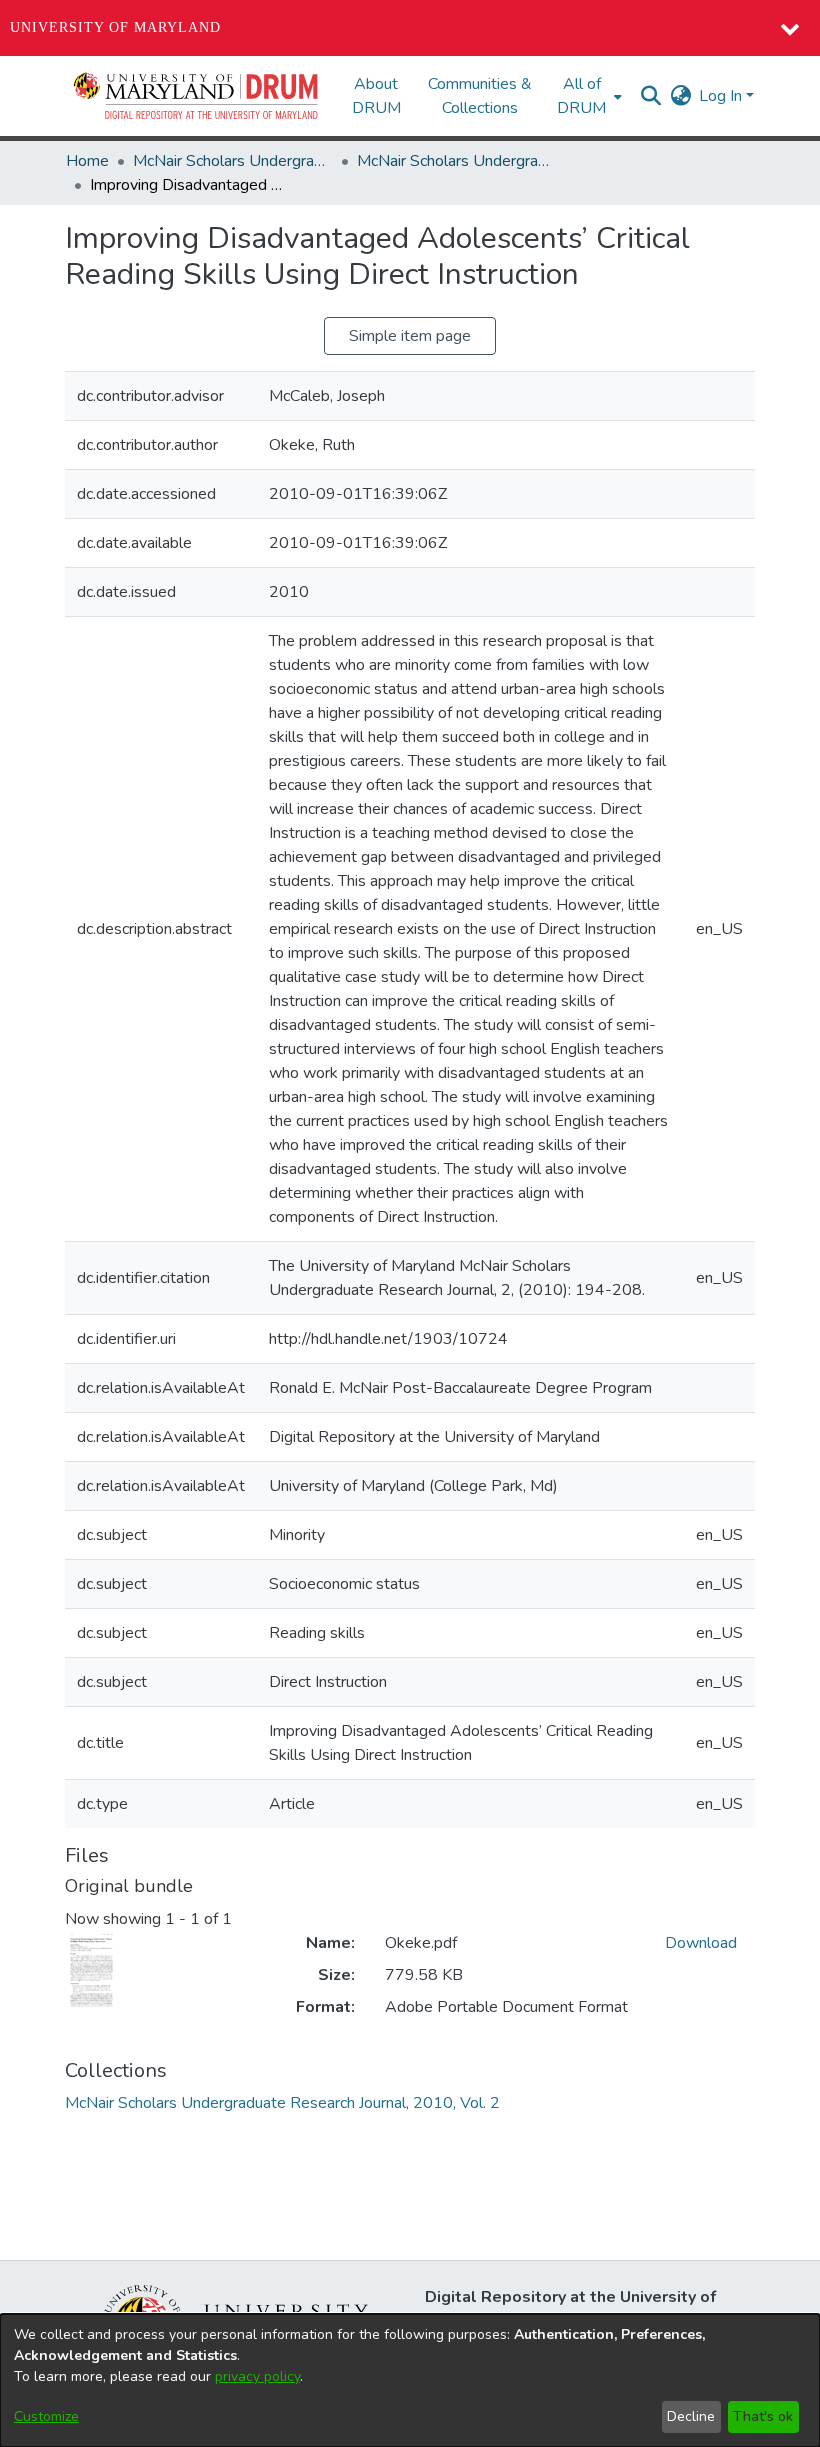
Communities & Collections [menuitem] (480, 96)
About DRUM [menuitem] (376, 96)
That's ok (763, 2416)
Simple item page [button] (410, 336)
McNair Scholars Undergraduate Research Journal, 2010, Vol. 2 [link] (457, 161)
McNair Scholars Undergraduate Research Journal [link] (233, 161)
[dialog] (410, 2380)
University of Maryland (115, 27)
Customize (46, 2416)
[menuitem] (587, 96)
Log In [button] (722, 96)
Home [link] (87, 161)
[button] (197, 96)
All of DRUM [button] (581, 96)
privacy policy (257, 2376)
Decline (691, 2416)
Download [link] (701, 1943)
